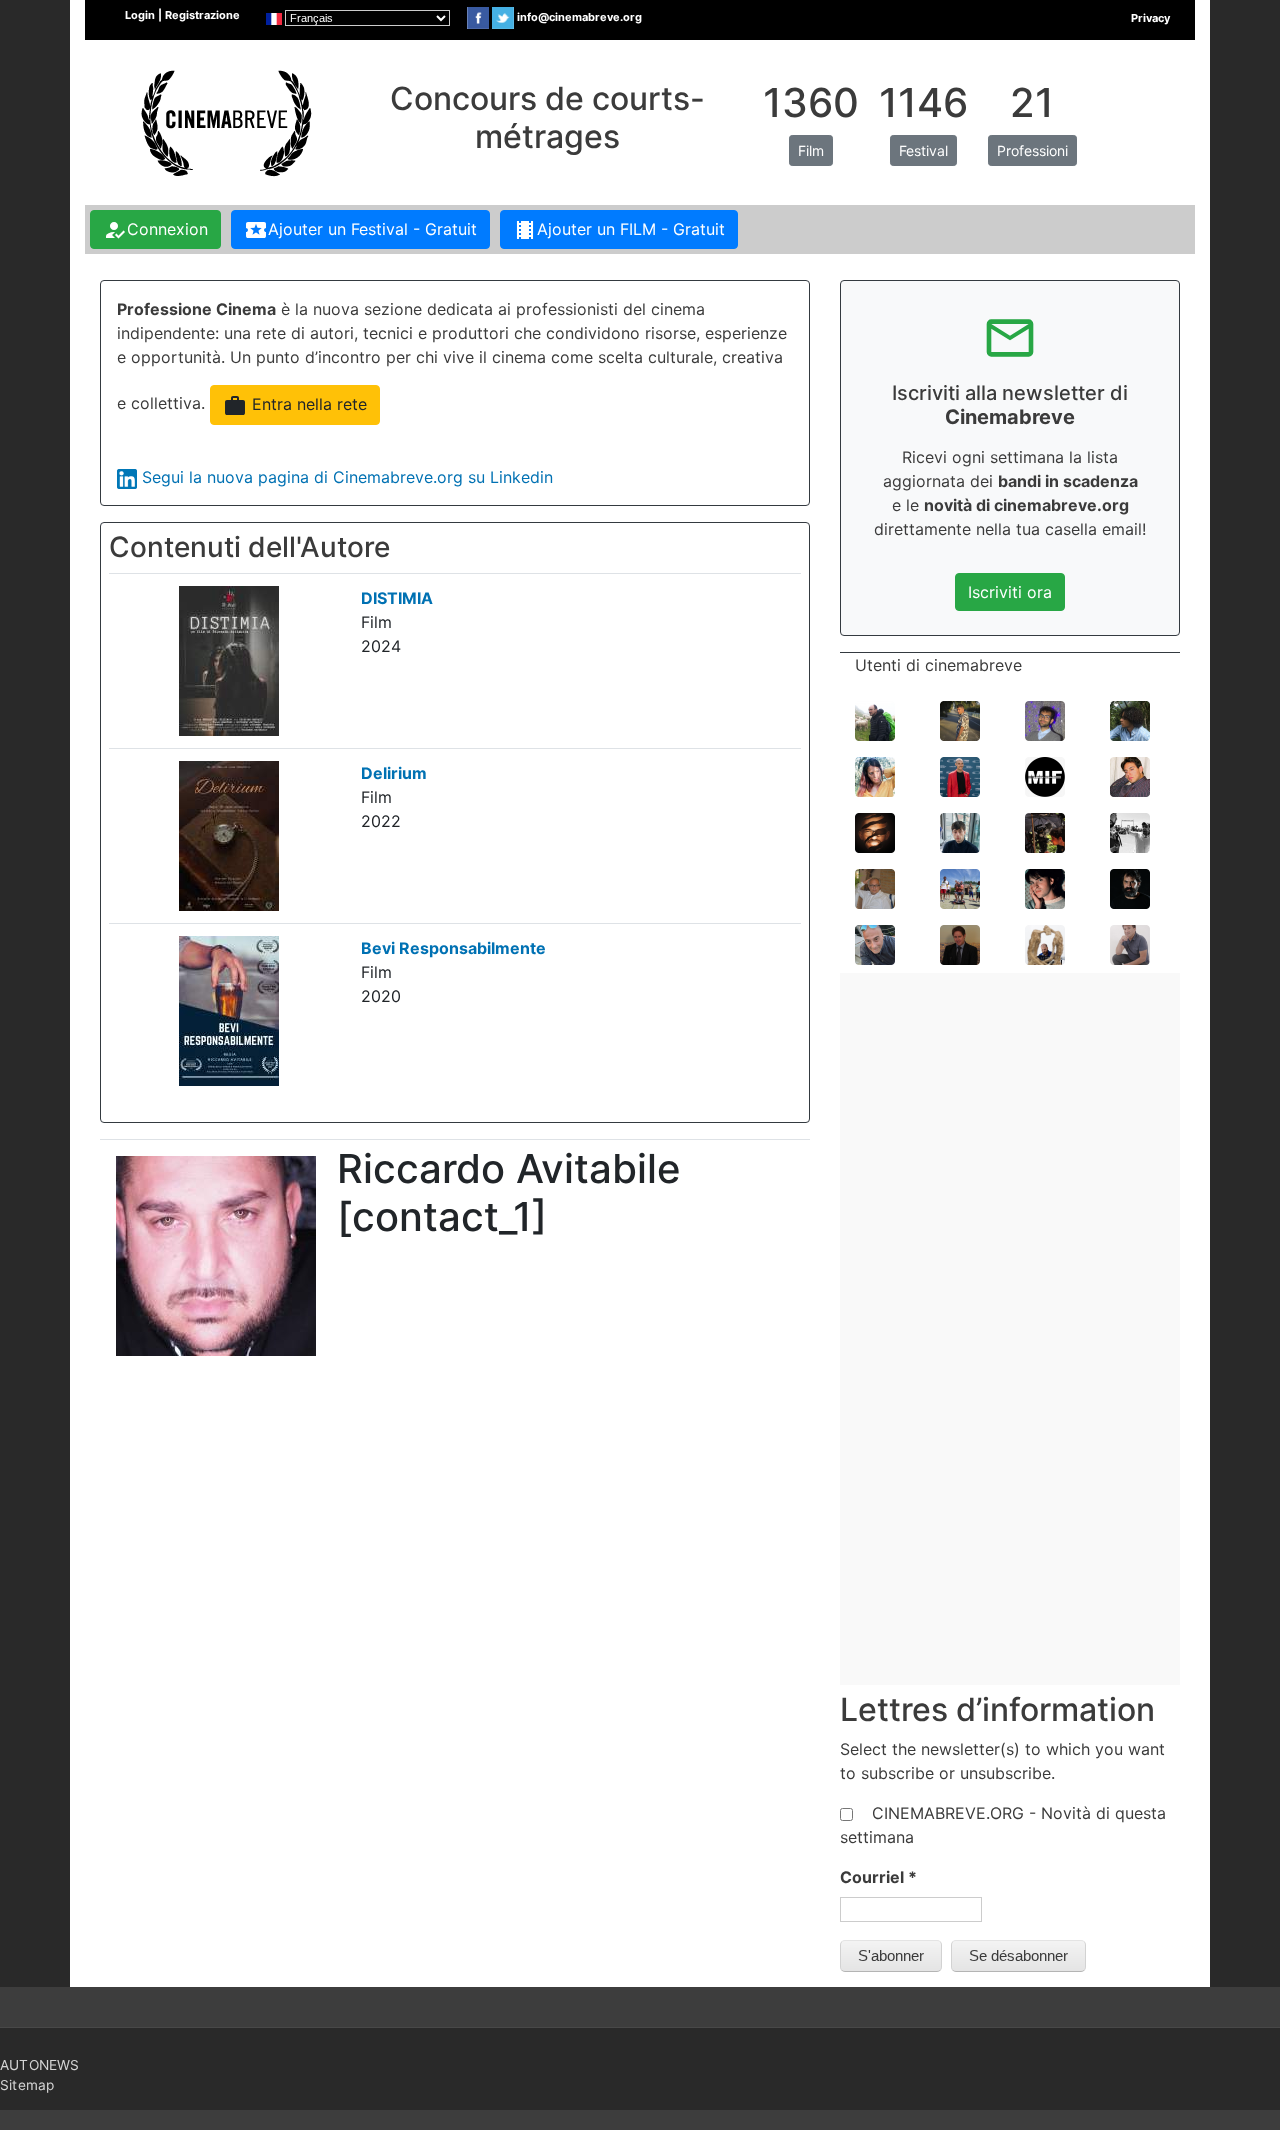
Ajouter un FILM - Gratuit (619, 230)
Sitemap (27, 2085)
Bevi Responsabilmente (453, 948)
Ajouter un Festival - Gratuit (360, 230)
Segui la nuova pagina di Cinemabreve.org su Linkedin (347, 477)
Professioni (1032, 150)
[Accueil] (224, 121)
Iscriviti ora (1010, 592)
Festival (923, 150)
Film (811, 150)
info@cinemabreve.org (579, 17)
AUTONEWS (40, 2065)
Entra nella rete (295, 406)
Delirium (394, 773)
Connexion (155, 230)
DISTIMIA (397, 598)
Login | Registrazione (182, 15)
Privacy (1150, 18)
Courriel (878, 1877)
